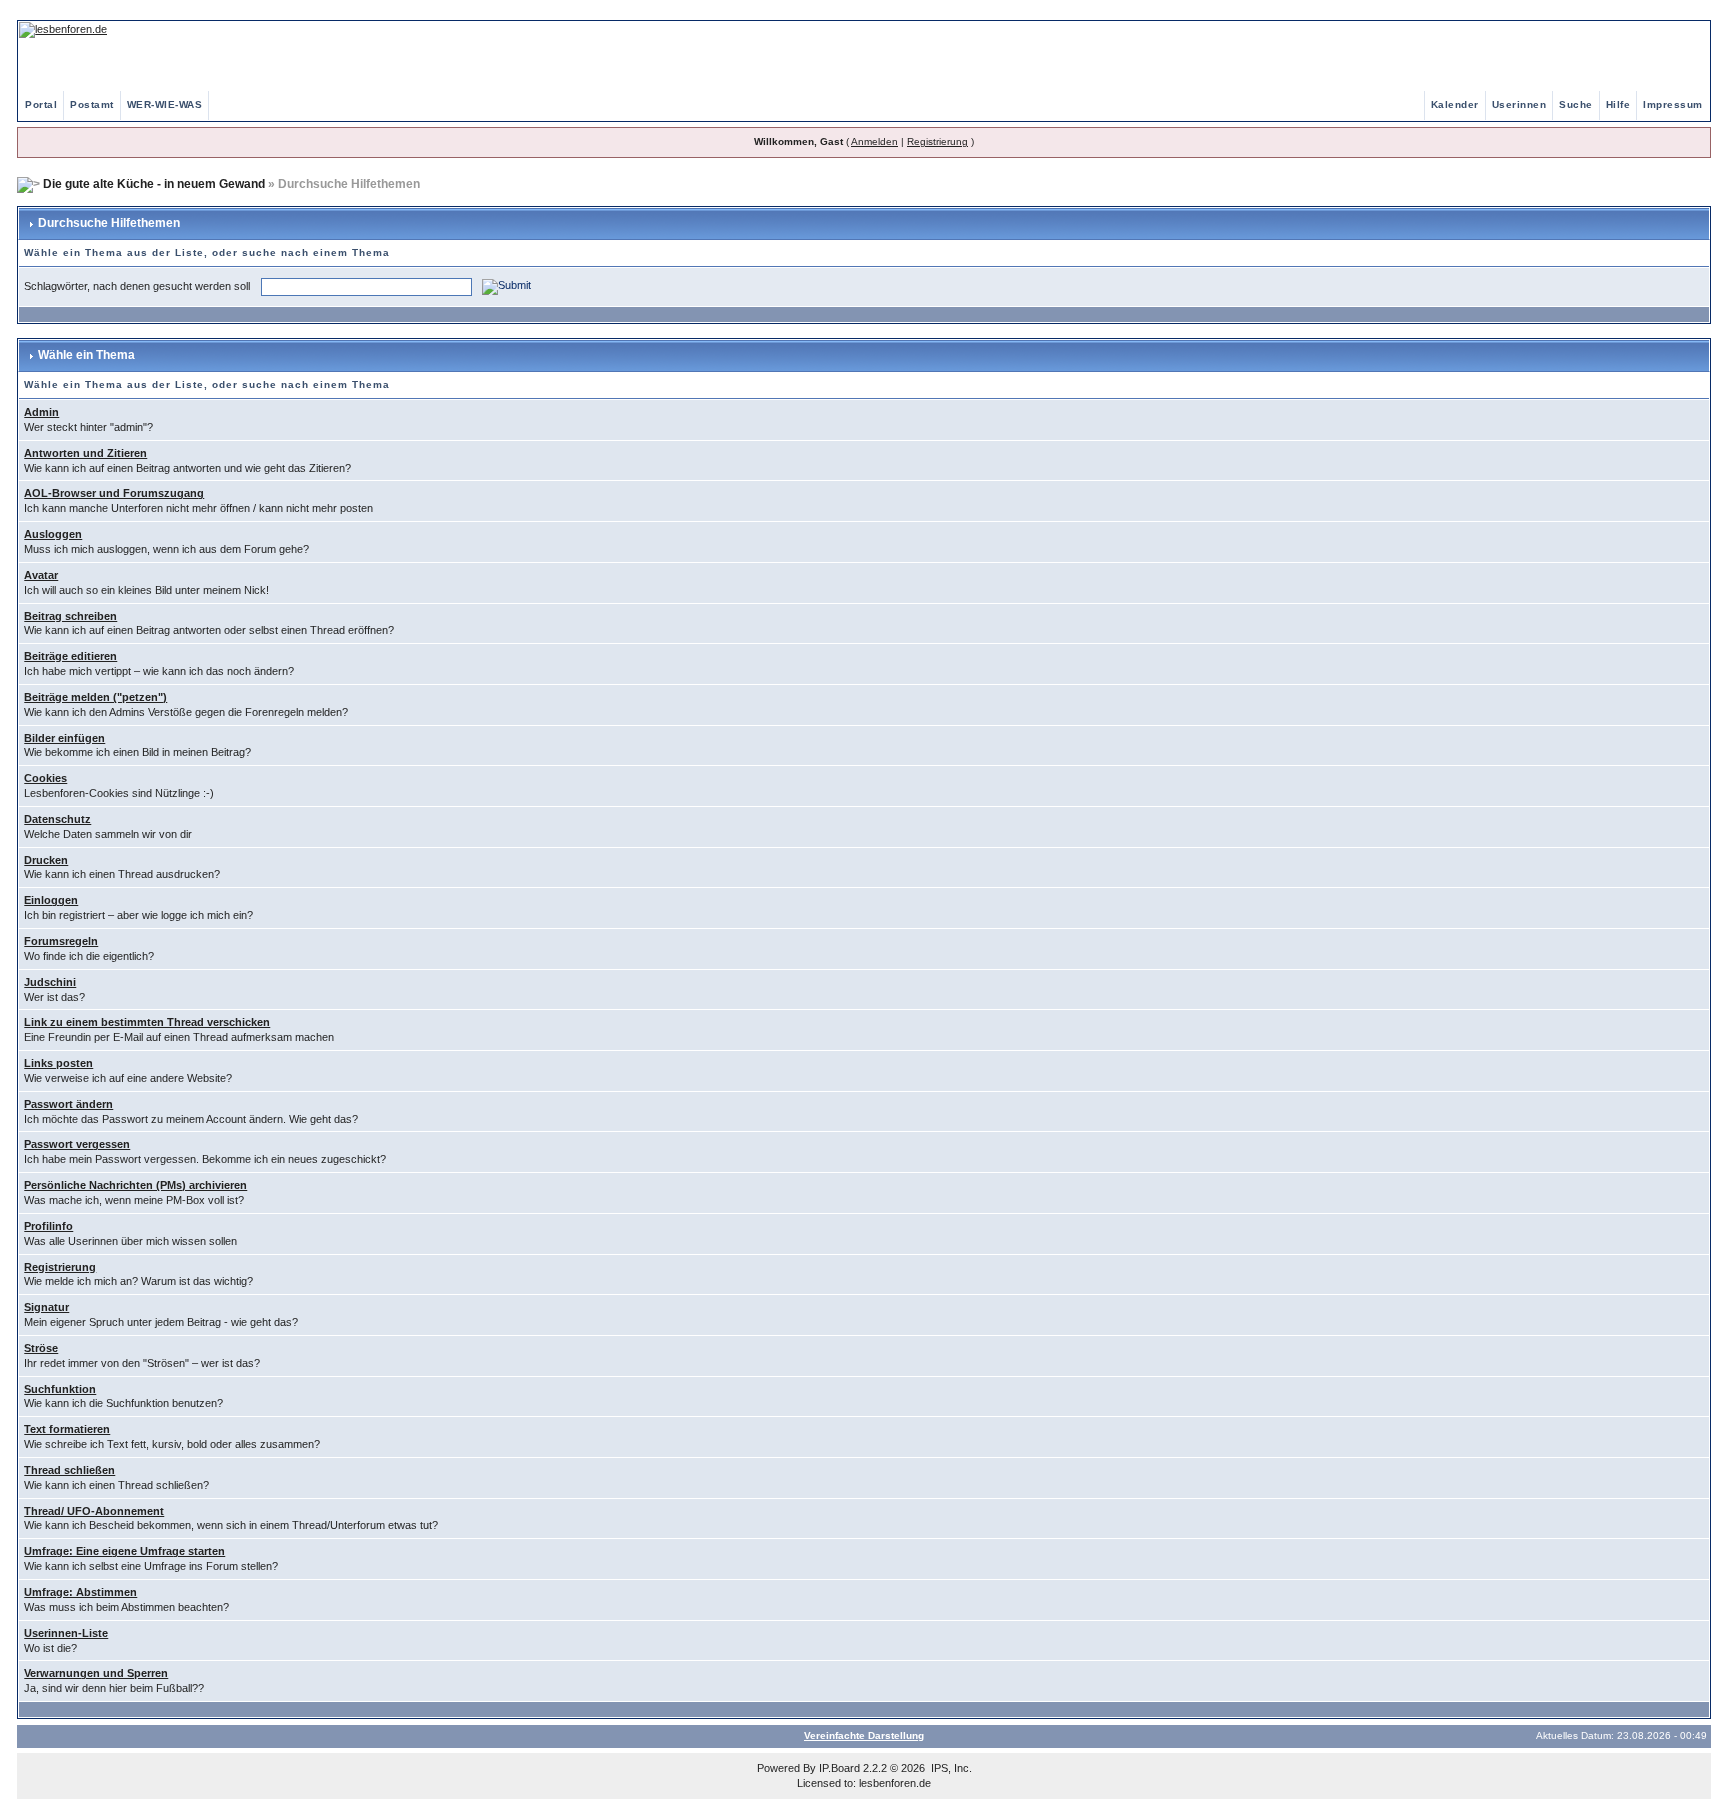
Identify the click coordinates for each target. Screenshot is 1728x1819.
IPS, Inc (950, 1768)
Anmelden (874, 141)
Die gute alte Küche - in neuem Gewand (154, 184)
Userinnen (1519, 104)
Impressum (1673, 104)
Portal (41, 104)
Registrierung (937, 141)
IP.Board (839, 1768)
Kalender (1455, 104)
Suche (1576, 104)
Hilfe (1618, 104)
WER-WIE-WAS (165, 104)
